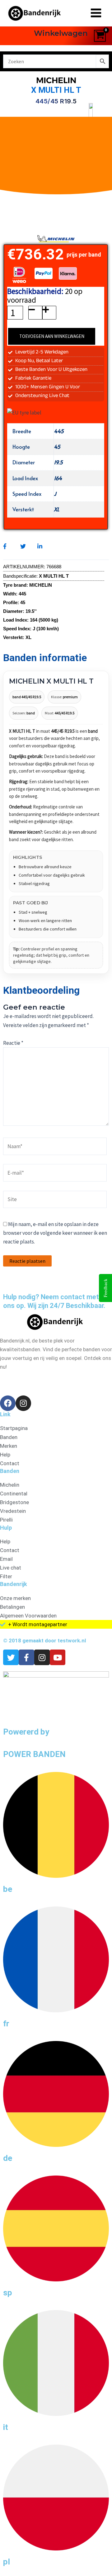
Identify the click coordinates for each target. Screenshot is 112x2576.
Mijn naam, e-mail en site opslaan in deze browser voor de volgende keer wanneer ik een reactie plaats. (55, 1233)
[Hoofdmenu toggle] (96, 13)
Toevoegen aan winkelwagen (52, 336)
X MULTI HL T (56, 90)
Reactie (13, 1043)
